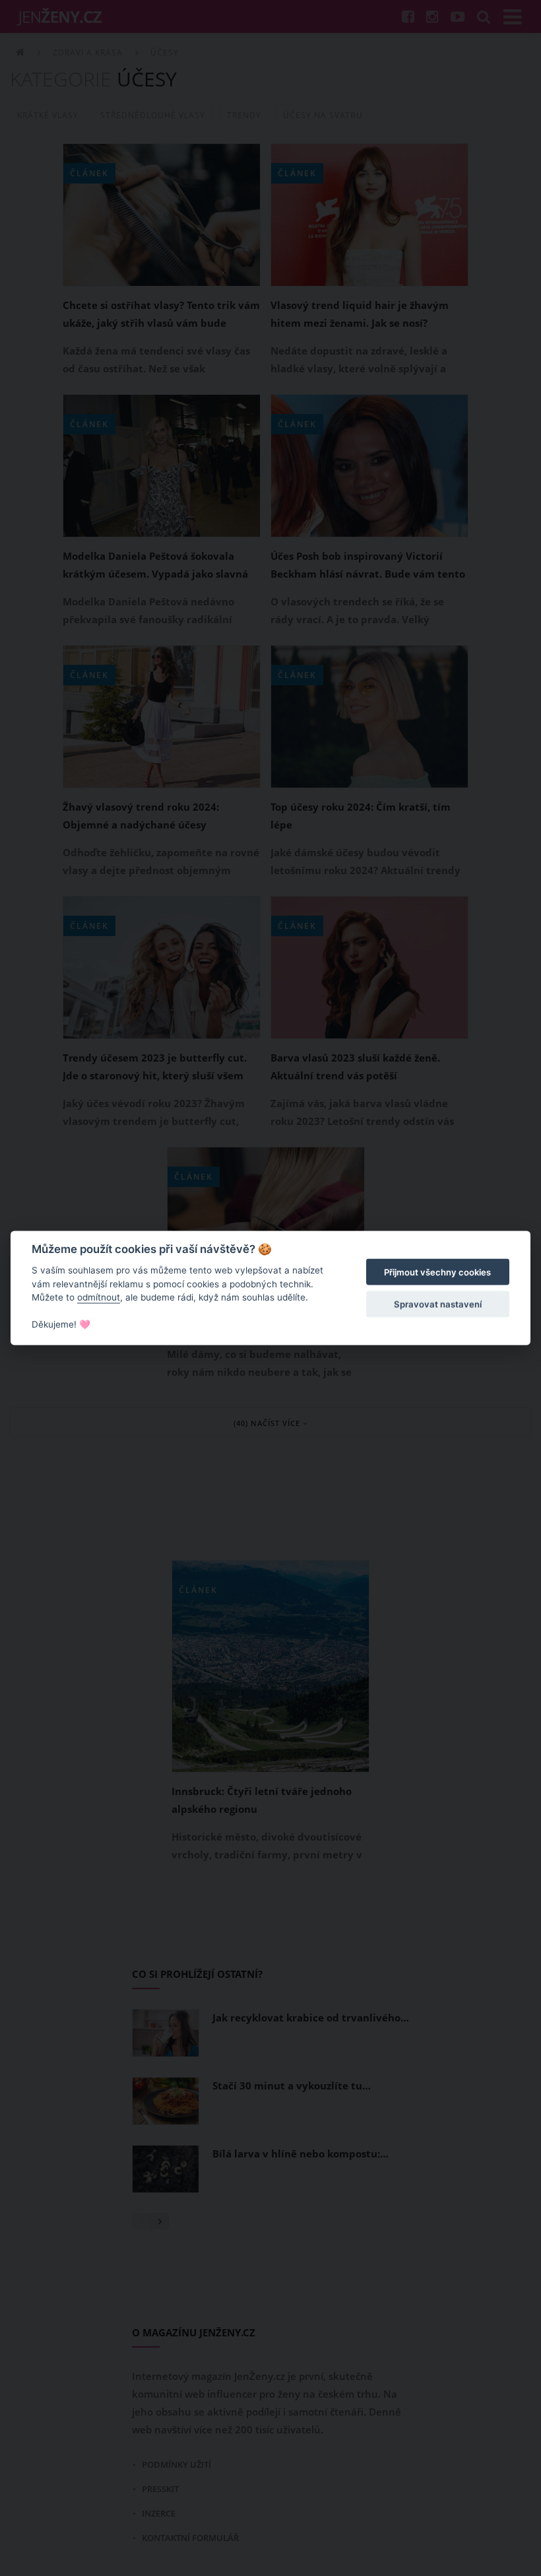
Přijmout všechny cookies (437, 1272)
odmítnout (99, 1297)
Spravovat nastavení (438, 1304)
